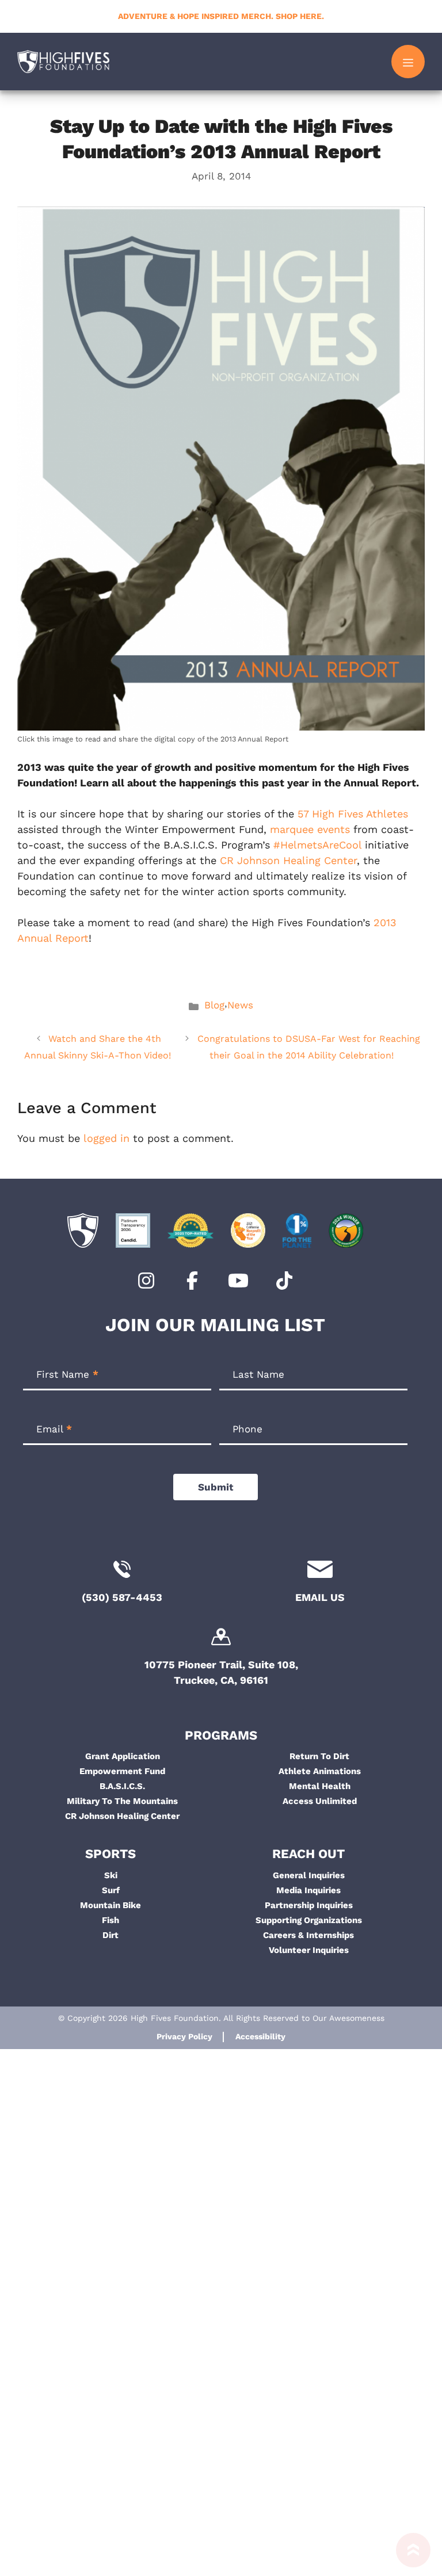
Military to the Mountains (122, 1801)
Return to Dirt (319, 1756)
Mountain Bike (110, 1905)
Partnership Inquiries (309, 1905)
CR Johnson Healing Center (288, 860)
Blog (214, 1005)
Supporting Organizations (309, 1920)
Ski (111, 1875)
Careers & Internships (308, 1935)
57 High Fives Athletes (353, 814)
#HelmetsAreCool (317, 845)
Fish (110, 1920)
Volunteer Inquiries (309, 1950)
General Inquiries (309, 1875)
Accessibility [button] (260, 2036)
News (240, 1005)
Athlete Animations (320, 1771)
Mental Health (320, 1786)
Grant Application (123, 1756)
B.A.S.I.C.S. (122, 1786)
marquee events (310, 829)
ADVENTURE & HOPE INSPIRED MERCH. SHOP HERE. (221, 16)
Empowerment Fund (122, 1771)
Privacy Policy (184, 2036)
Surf (111, 1890)
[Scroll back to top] (407, 2554)
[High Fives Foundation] (63, 62)
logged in (106, 1138)
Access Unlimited (320, 1801)
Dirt (110, 1935)
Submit (216, 1487)
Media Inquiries (308, 1890)
